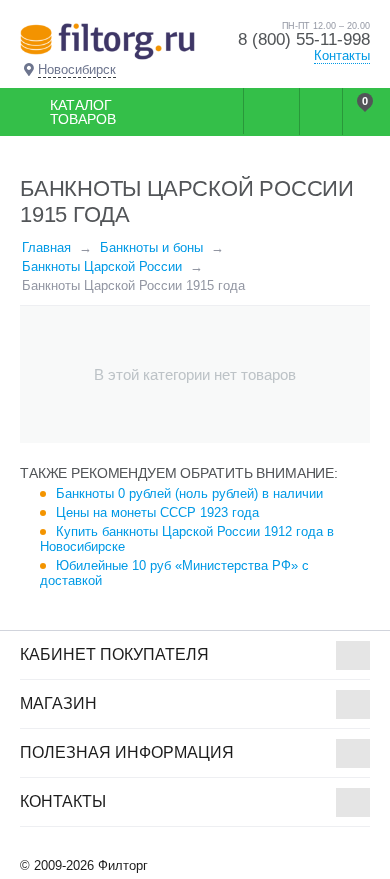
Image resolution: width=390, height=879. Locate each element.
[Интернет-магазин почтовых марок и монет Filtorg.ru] (107, 40)
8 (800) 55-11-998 (304, 39)
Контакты (342, 55)
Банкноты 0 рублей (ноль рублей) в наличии (189, 493)
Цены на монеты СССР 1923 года (157, 512)
